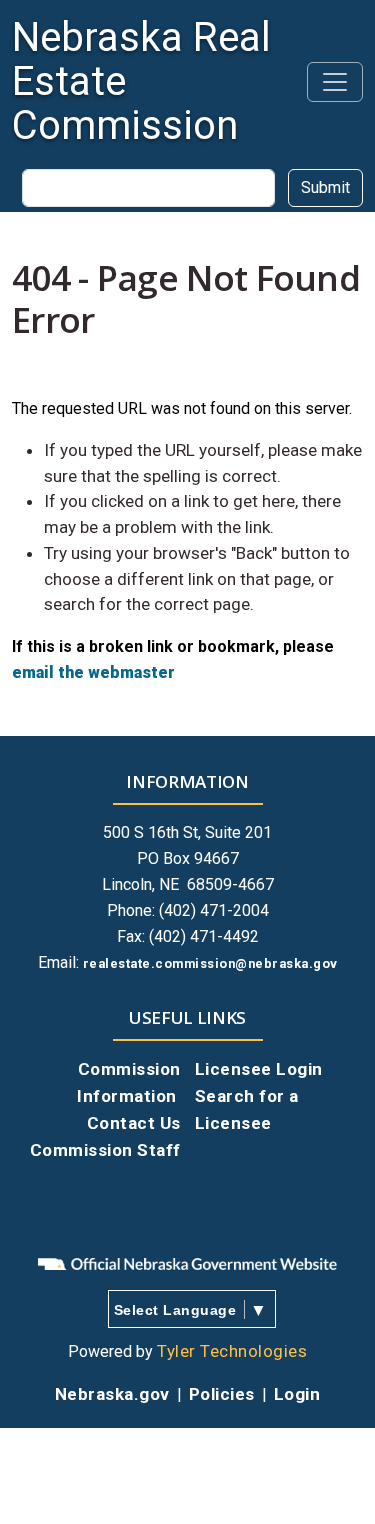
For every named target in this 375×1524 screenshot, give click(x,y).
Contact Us (134, 1123)
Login (297, 1394)
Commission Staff (105, 1150)
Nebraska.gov (112, 1394)
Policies (222, 1394)
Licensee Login (259, 1069)
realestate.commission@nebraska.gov (210, 963)
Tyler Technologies (232, 1351)
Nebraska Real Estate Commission (141, 82)
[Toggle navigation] (335, 82)
